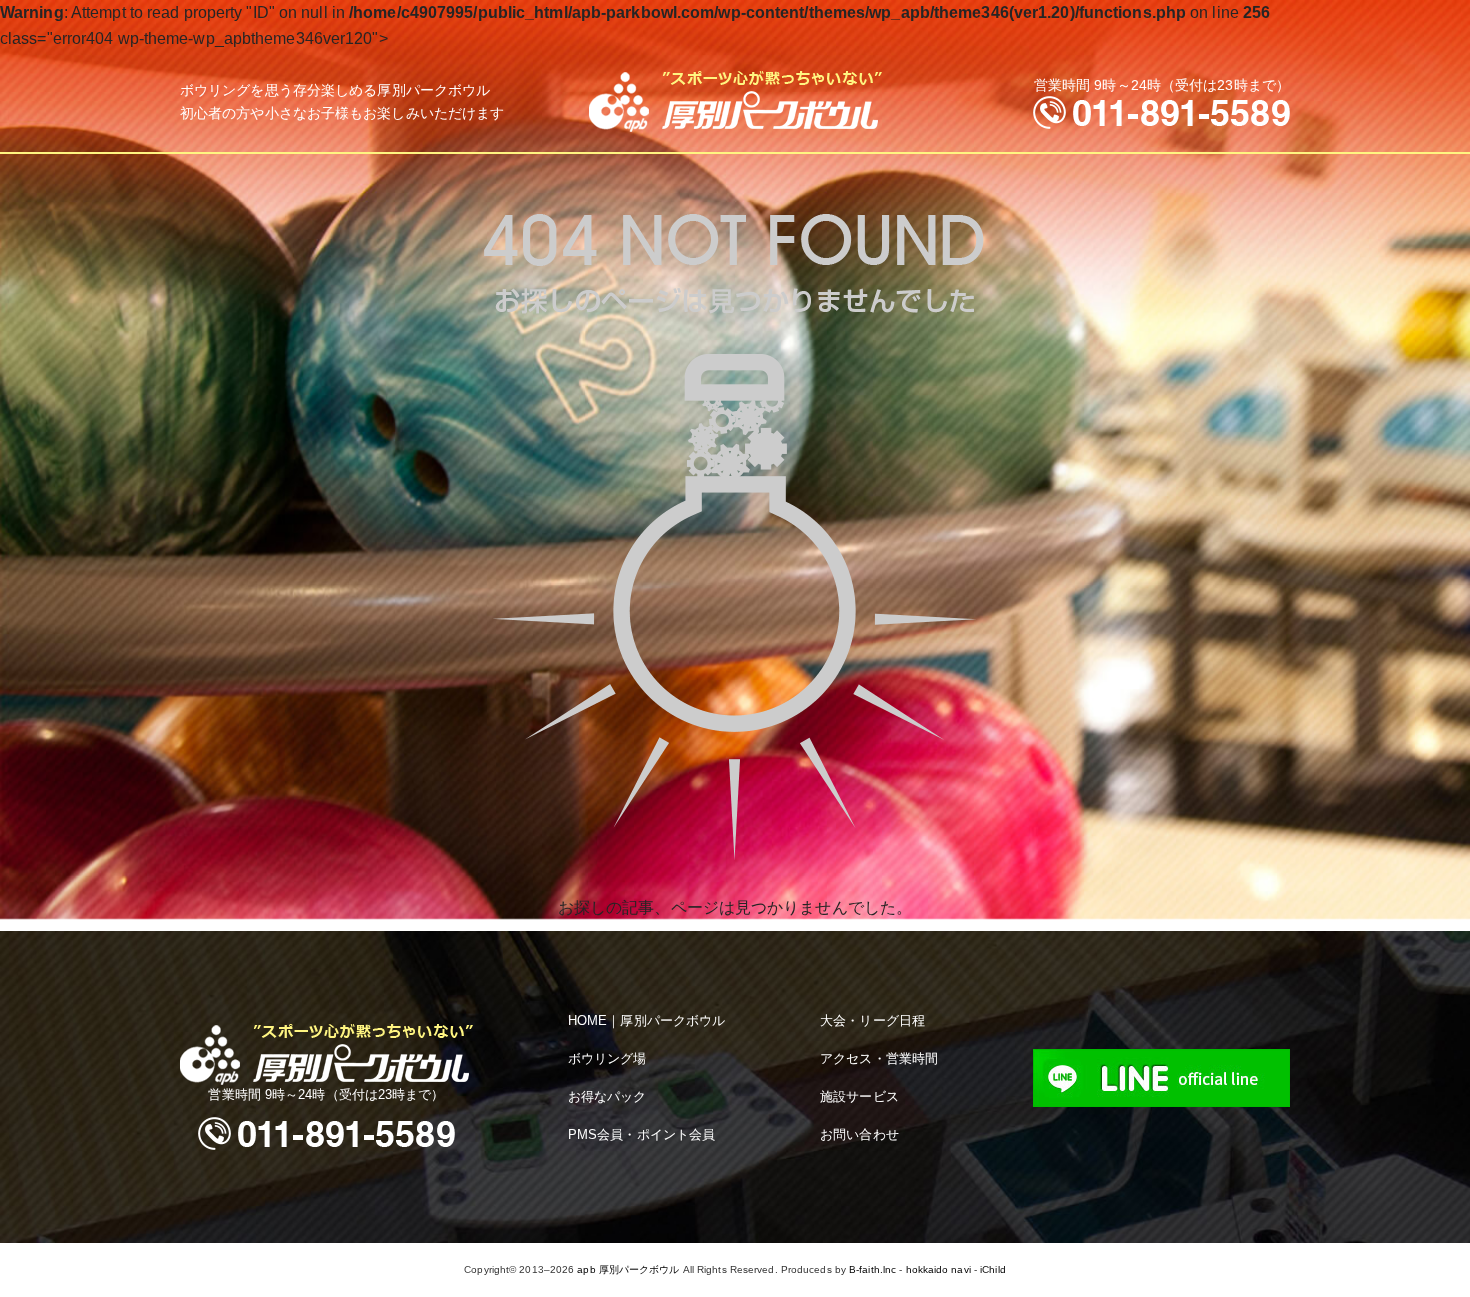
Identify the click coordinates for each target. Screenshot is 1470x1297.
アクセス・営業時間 (879, 1058)
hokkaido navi (938, 1269)
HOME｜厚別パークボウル (646, 1020)
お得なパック (607, 1096)
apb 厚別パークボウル (628, 1269)
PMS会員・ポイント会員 (641, 1134)
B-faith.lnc (872, 1269)
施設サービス (859, 1096)
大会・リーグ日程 (872, 1020)
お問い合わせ (859, 1134)
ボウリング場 (607, 1058)
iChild (993, 1269)
